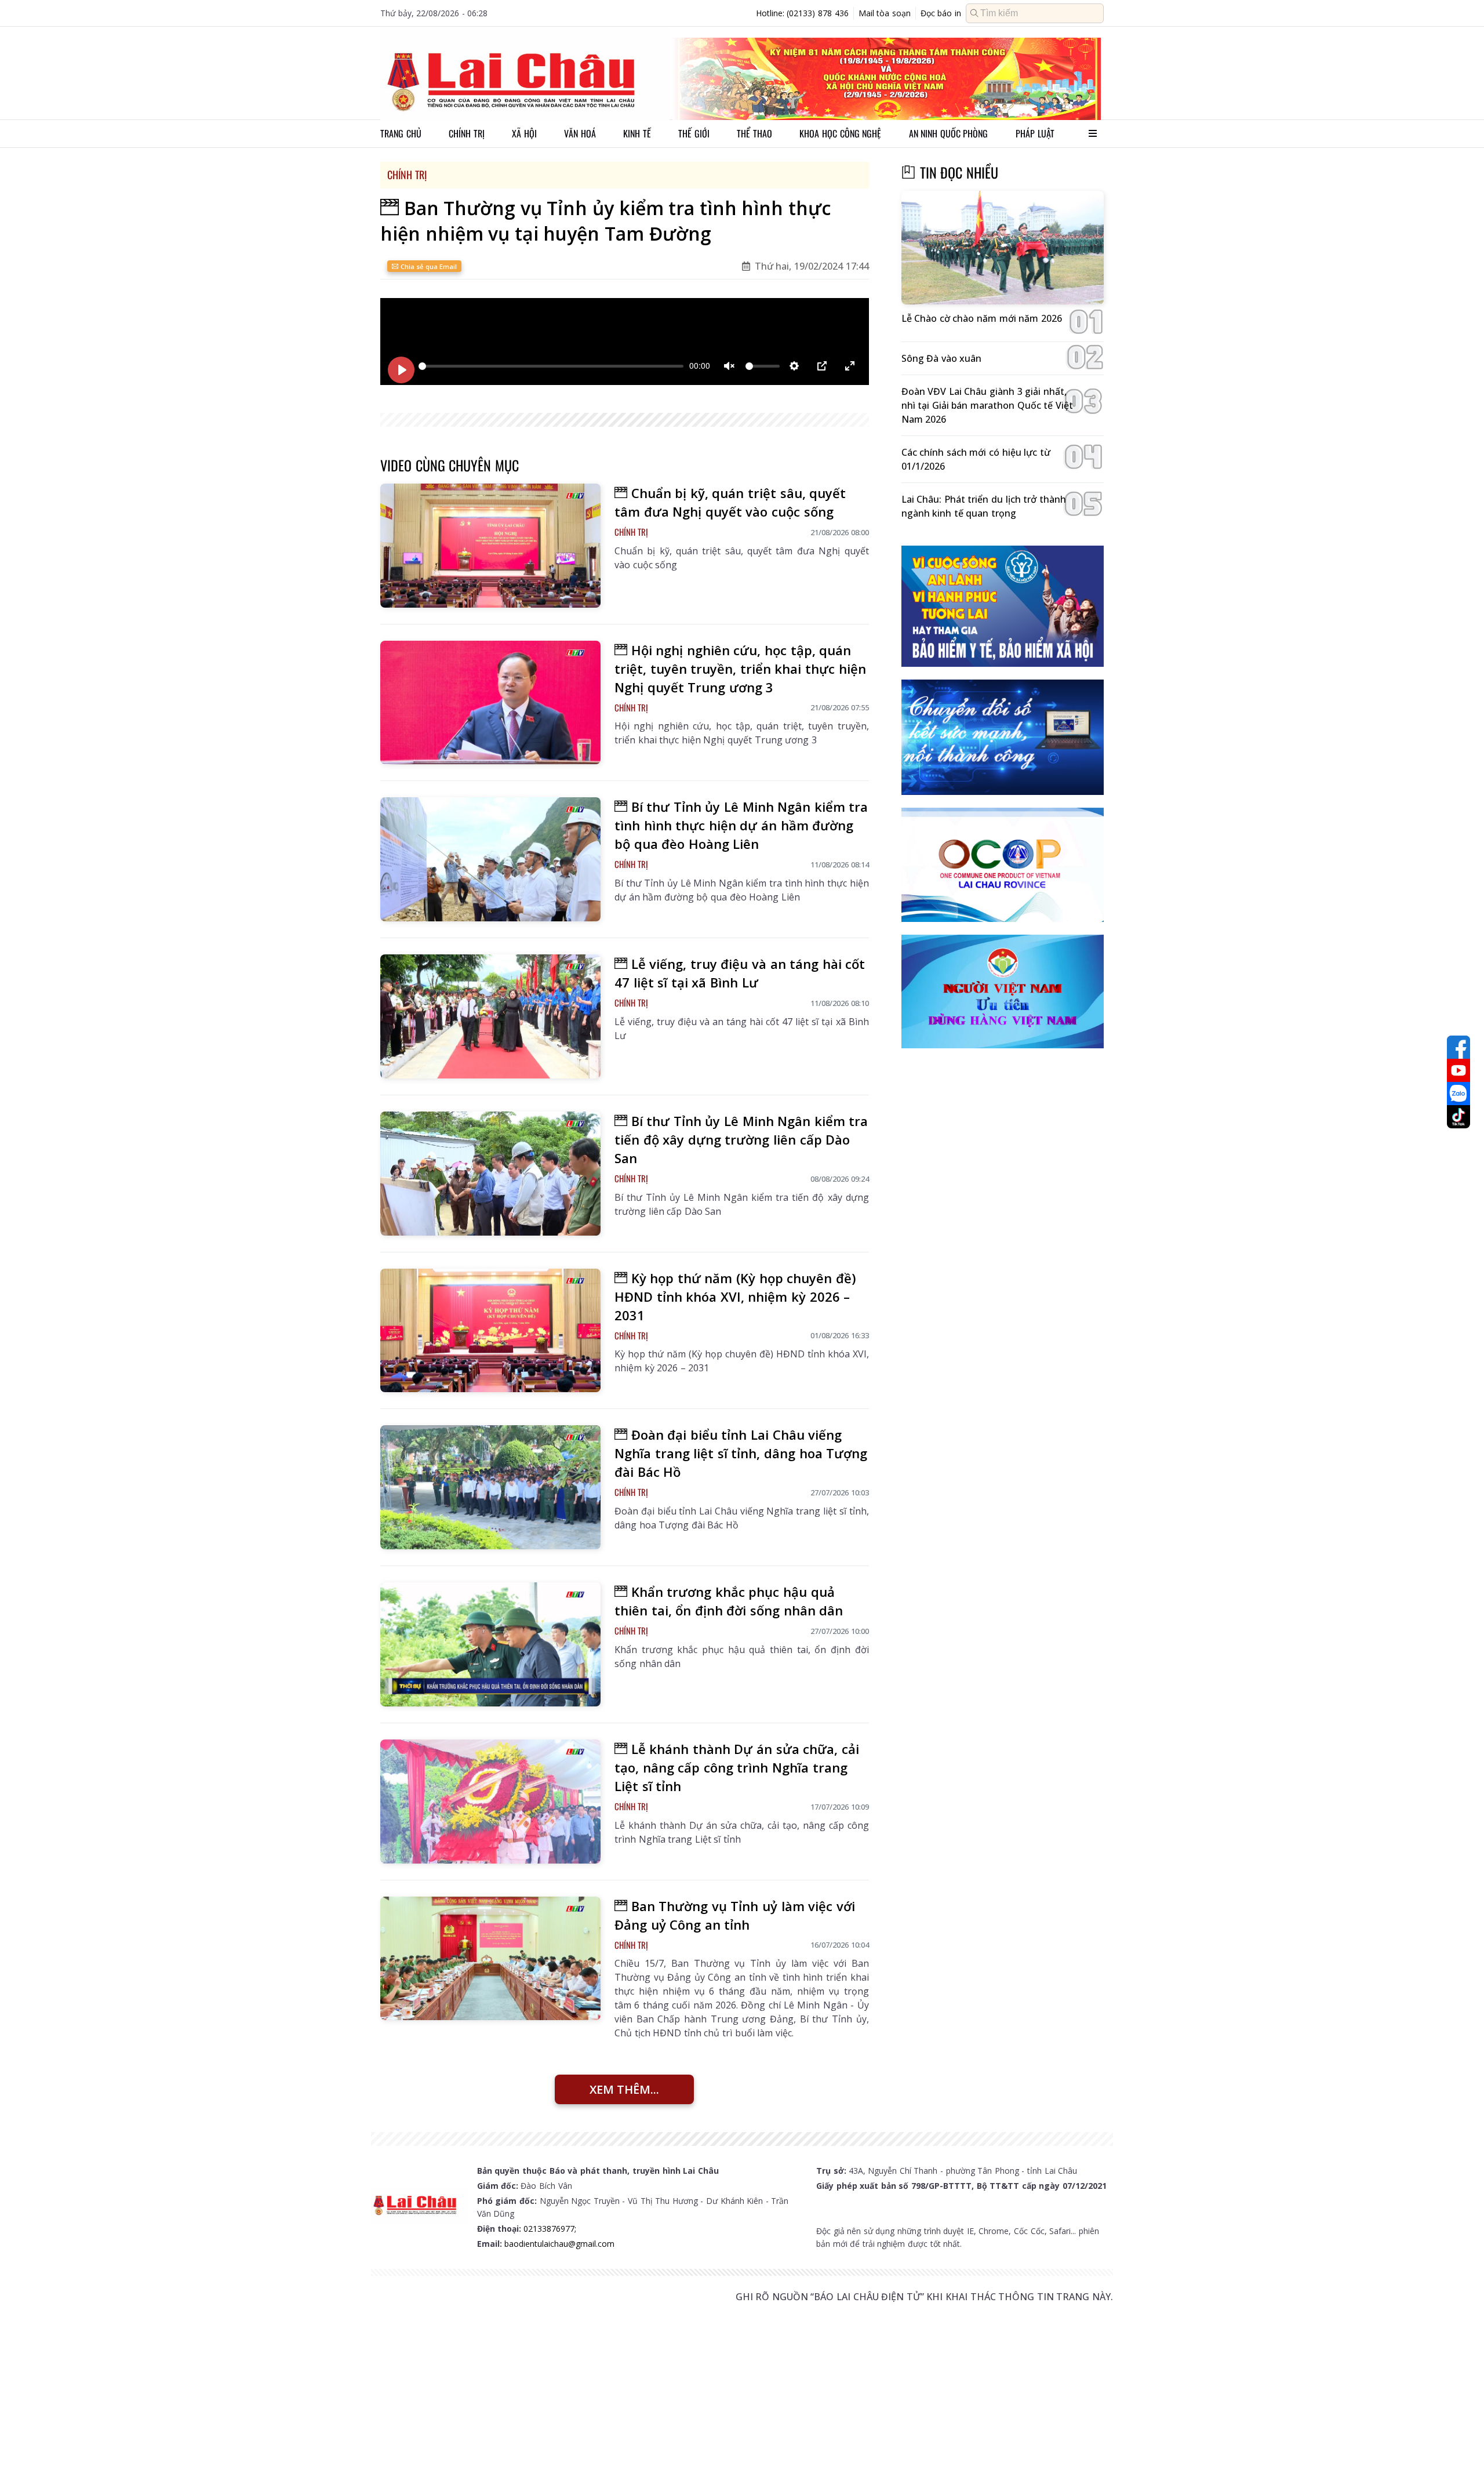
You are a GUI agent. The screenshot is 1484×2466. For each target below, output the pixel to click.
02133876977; (550, 2229)
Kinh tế (637, 133)
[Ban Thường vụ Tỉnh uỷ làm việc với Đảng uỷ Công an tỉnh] (490, 1959)
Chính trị (467, 133)
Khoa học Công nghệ (840, 133)
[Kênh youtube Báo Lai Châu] (1458, 1070)
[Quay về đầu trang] (1458, 2436)
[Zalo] (1458, 1094)
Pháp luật (1035, 133)
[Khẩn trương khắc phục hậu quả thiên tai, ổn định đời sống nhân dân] (490, 1644)
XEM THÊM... (624, 2089)
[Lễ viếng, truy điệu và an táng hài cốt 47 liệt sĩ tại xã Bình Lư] (490, 1016)
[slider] (551, 366)
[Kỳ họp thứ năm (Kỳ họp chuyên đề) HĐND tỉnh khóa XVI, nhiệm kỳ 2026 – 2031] (490, 1331)
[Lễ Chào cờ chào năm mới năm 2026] (1003, 248)
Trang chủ (401, 133)
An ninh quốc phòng (949, 133)
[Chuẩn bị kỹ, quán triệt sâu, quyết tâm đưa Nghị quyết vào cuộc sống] (490, 546)
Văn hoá (580, 133)
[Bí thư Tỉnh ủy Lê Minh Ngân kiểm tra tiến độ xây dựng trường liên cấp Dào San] (490, 1174)
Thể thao (754, 133)
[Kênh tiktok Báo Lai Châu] (1458, 1117)
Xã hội (524, 133)
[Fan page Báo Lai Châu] (1458, 1047)
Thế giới (694, 133)
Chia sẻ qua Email (428, 266)
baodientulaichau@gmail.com (559, 2244)
